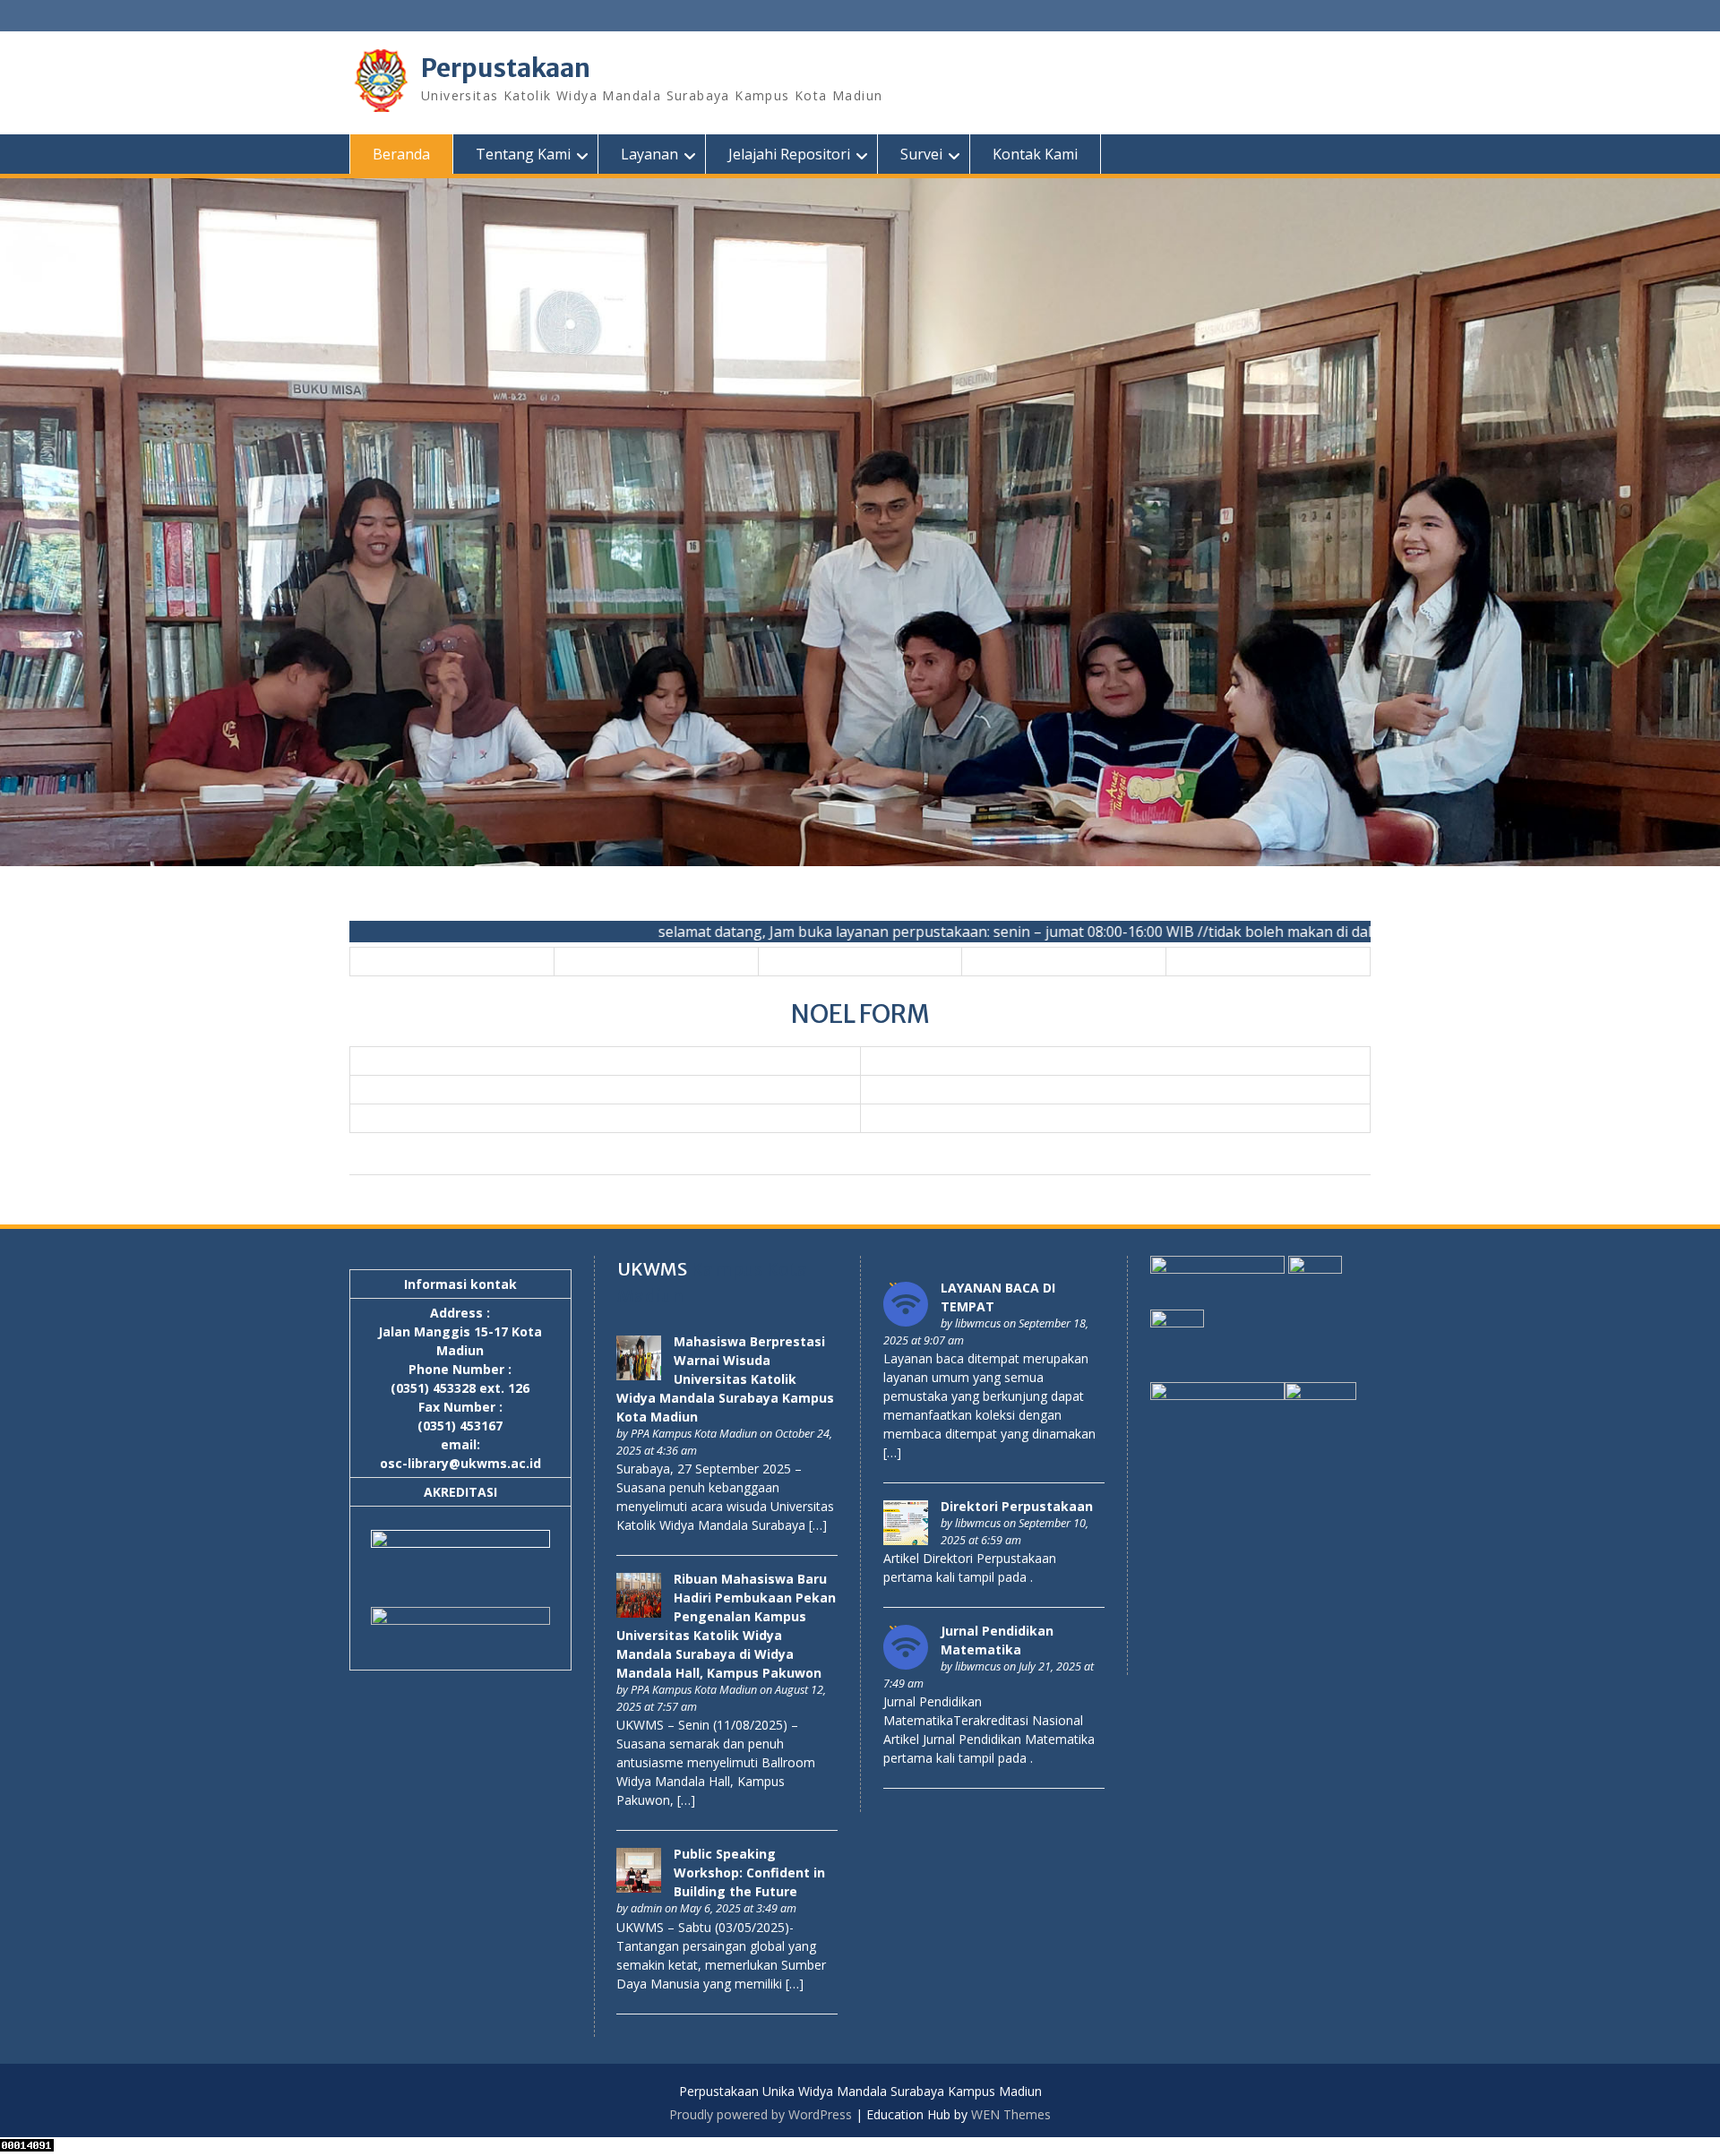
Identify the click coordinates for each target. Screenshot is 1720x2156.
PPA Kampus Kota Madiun (694, 1434)
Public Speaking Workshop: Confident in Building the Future (749, 1873)
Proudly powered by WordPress (761, 2114)
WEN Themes (1011, 2114)
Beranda (401, 154)
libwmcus (978, 1323)
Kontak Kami (1035, 154)
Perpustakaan (506, 68)
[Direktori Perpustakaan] (906, 1540)
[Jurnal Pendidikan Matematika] (906, 1665)
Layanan (649, 154)
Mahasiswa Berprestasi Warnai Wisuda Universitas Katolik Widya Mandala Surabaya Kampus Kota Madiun (725, 1379)
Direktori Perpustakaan (1017, 1506)
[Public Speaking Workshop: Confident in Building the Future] (639, 1888)
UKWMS (652, 1269)
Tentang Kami (523, 154)
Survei (921, 154)
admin (646, 1908)
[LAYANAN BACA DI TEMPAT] (906, 1322)
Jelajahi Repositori (789, 154)
